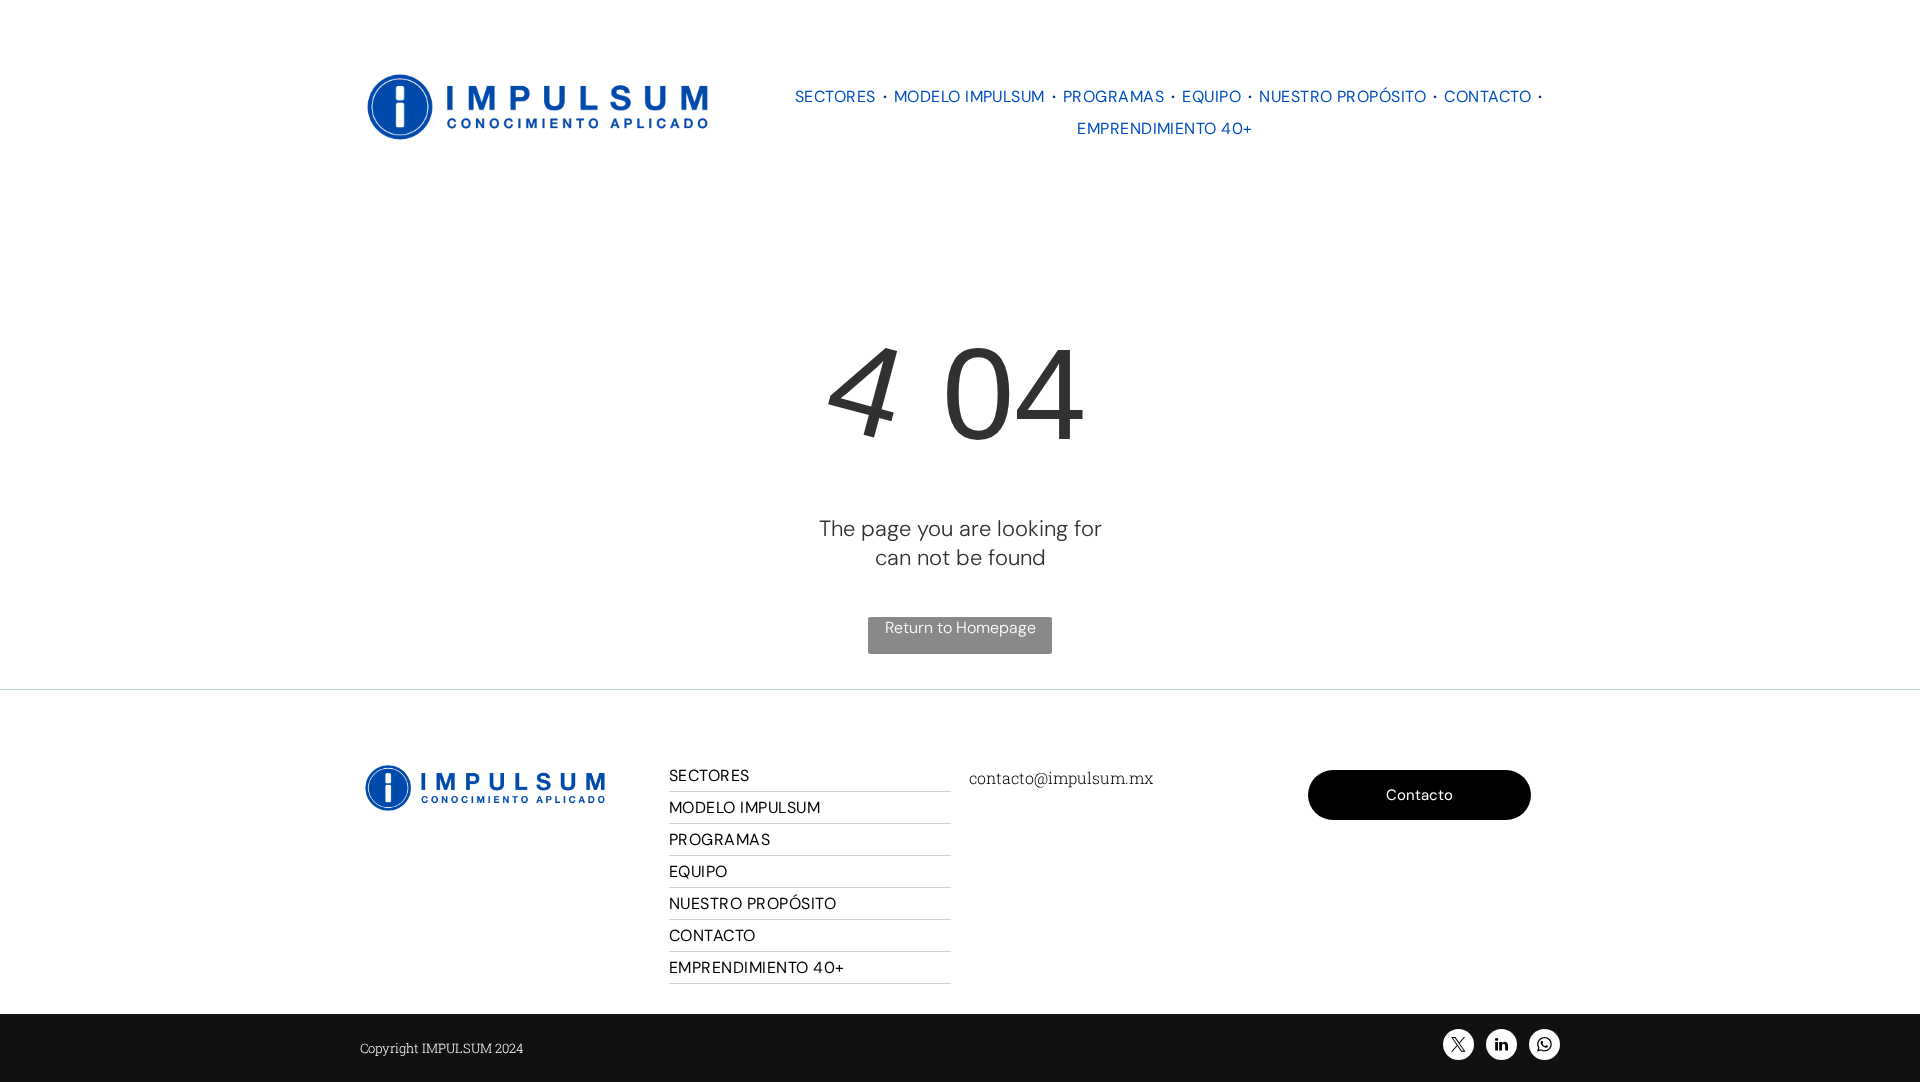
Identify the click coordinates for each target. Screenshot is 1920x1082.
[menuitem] (837, 96)
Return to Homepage (960, 627)
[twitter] (1458, 1047)
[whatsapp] (1544, 1047)
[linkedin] (1501, 1047)
